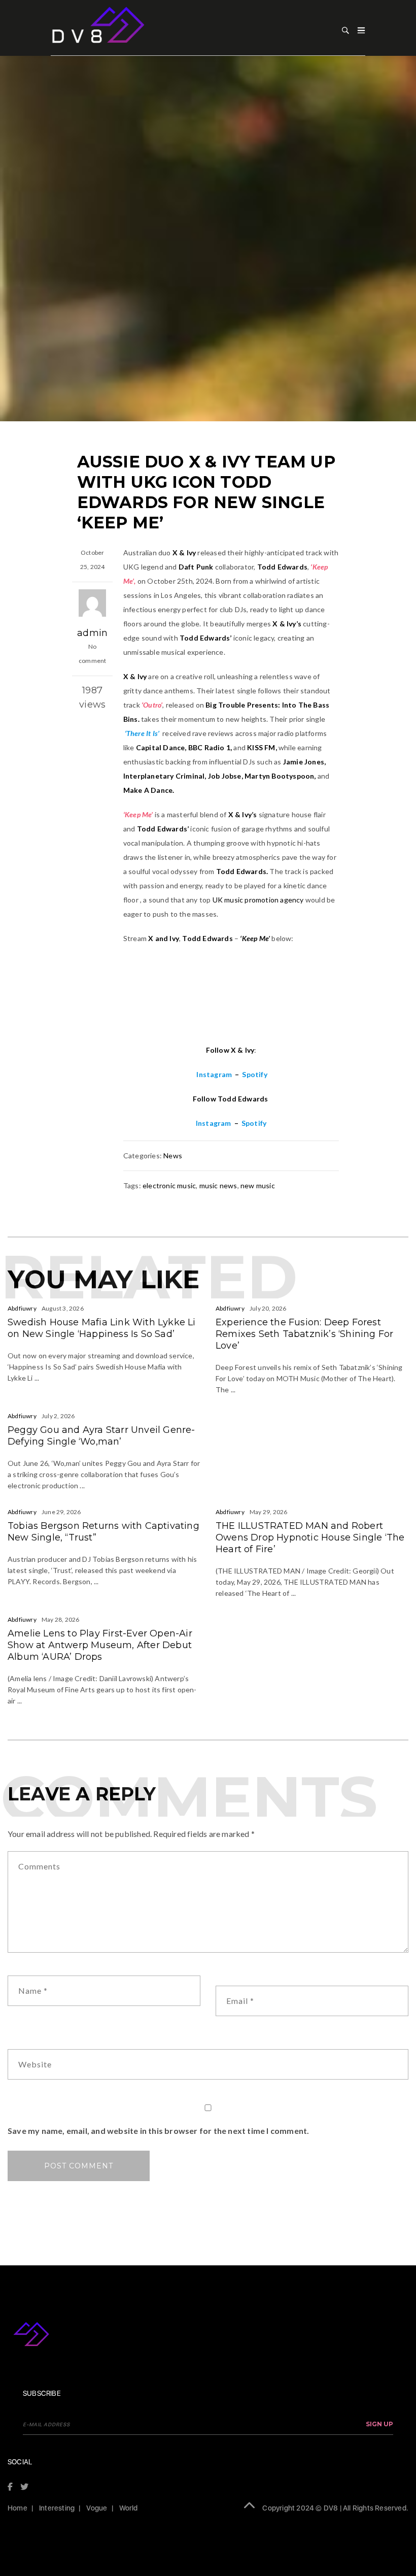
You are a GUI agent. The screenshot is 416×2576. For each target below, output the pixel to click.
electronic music (169, 1185)
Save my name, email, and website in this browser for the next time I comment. (158, 2131)
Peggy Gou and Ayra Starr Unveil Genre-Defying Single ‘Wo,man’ (101, 1436)
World (129, 2508)
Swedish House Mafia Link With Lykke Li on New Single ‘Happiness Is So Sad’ (102, 1328)
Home (18, 2508)
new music (258, 1185)
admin (92, 633)
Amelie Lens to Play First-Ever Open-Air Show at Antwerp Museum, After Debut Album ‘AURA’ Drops (100, 1645)
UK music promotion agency (258, 900)
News (173, 1156)
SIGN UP (379, 2424)
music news (218, 1185)
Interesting (57, 2508)
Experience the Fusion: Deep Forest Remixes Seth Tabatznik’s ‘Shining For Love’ (304, 1334)
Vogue (97, 2508)
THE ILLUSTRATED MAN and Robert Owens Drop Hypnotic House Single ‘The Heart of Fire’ (310, 1537)
